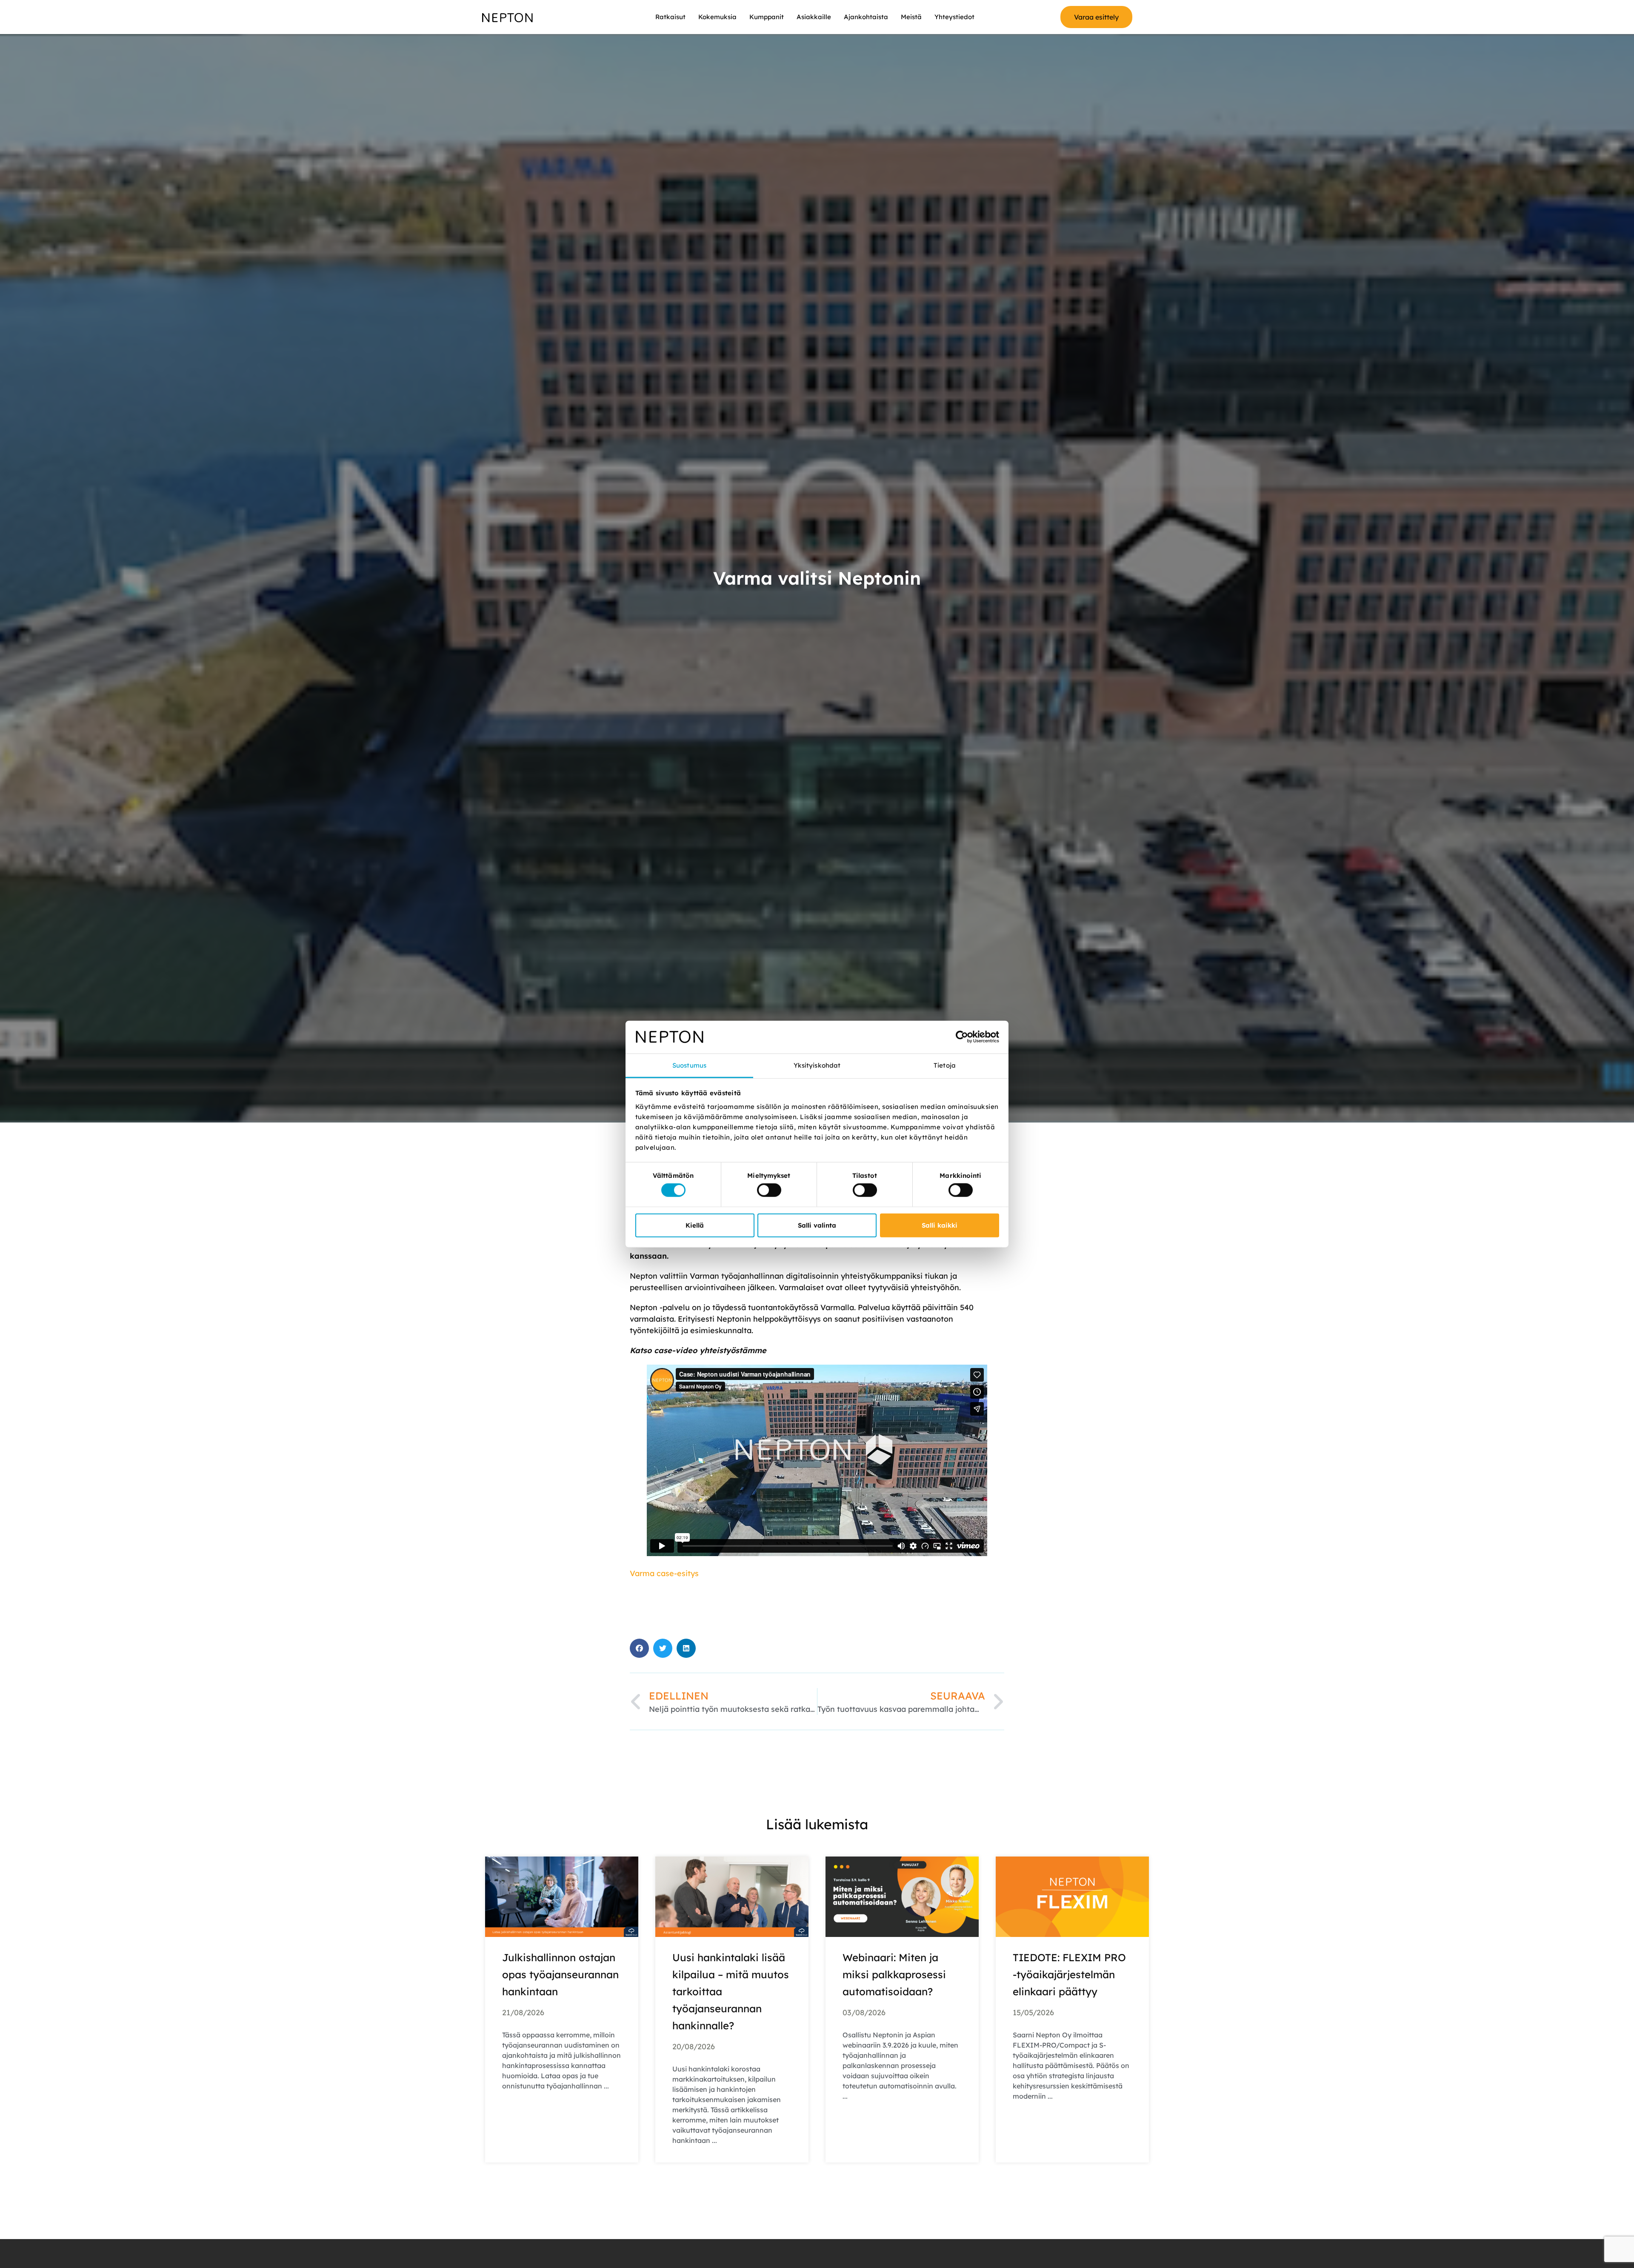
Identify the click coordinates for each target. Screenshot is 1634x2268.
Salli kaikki (940, 1225)
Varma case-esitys (664, 1573)
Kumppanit (767, 17)
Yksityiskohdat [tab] (817, 1065)
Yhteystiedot (954, 17)
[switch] (769, 1190)
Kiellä (695, 1225)
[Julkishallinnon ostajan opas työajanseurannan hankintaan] (562, 1896)
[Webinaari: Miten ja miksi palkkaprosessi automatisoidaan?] (902, 1896)
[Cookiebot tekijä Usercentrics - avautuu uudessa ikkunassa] (962, 1037)
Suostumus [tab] (689, 1065)
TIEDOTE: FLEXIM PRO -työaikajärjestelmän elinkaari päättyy (1069, 1974)
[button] (639, 1648)
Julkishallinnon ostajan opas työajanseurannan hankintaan (560, 1974)
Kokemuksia (717, 17)
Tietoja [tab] (945, 1065)
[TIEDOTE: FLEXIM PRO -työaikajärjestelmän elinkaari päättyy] (1072, 1896)
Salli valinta (817, 1225)
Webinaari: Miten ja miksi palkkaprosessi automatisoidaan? (894, 1974)
